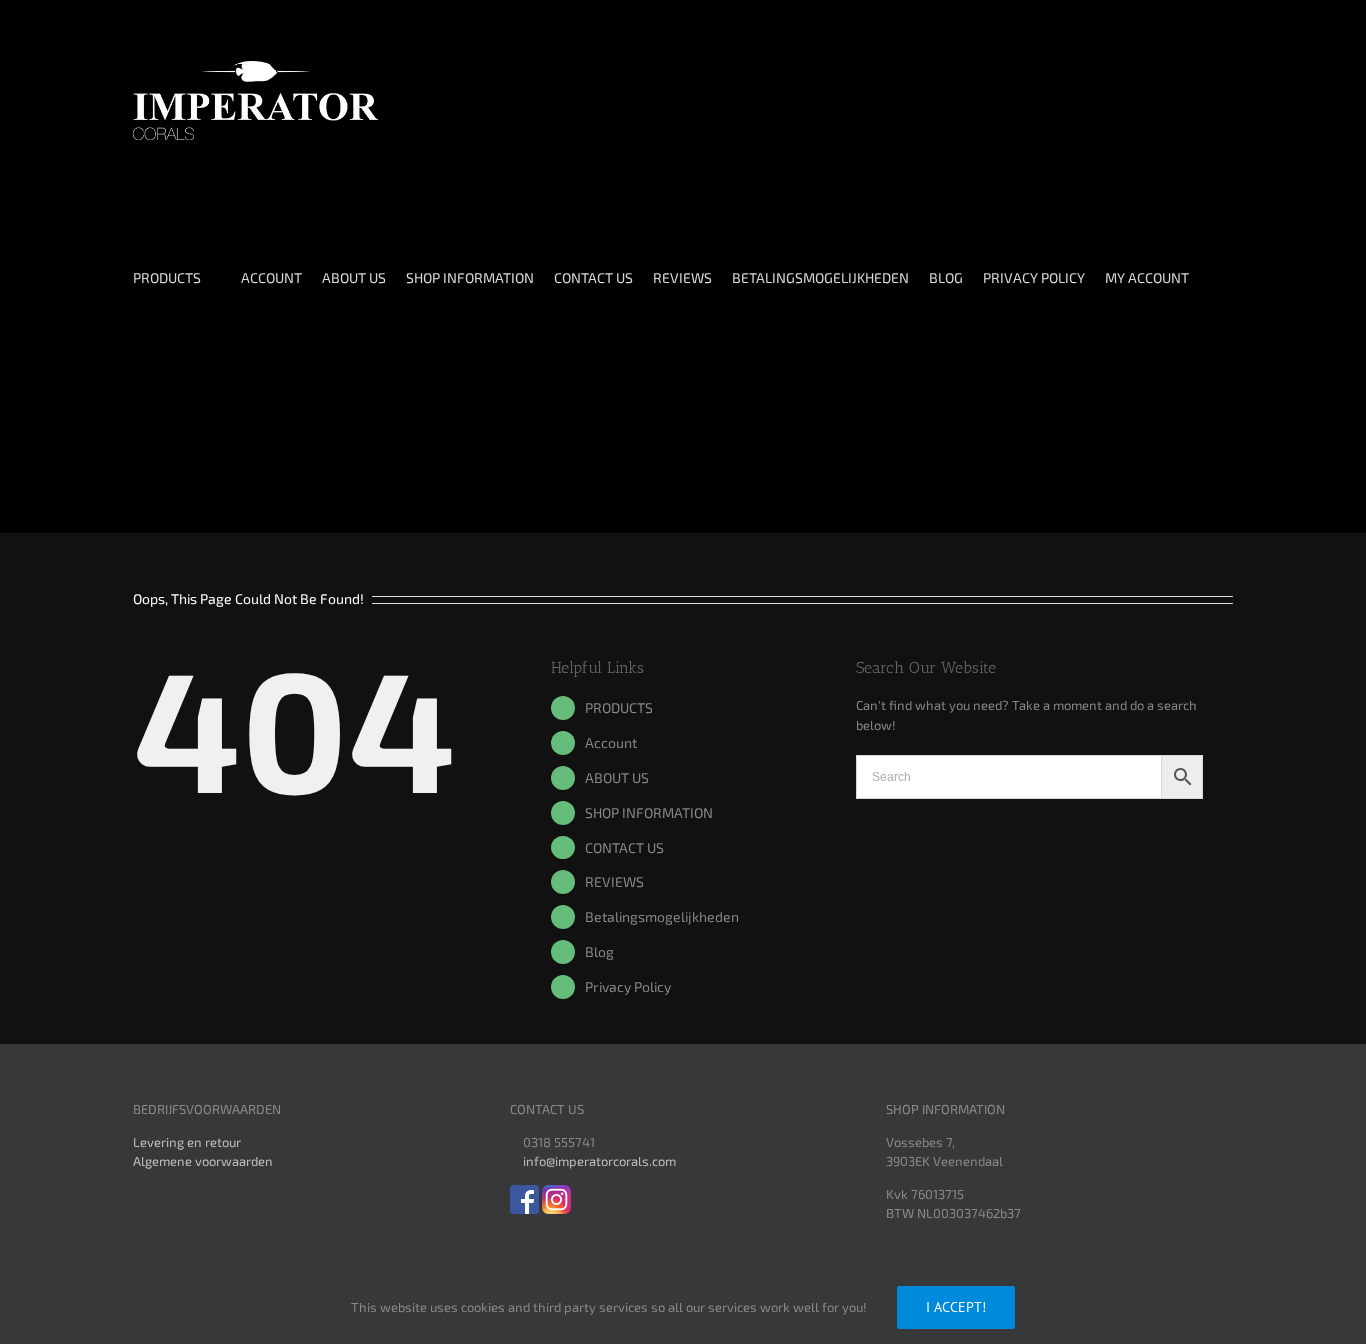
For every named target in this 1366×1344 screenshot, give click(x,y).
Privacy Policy (628, 986)
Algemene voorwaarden (203, 1161)
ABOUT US (617, 777)
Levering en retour (187, 1142)
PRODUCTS (619, 707)
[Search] (177, 448)
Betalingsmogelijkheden (662, 916)
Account (611, 742)
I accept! (956, 1307)
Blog (599, 951)
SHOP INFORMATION (649, 812)
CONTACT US (624, 847)
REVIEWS (614, 881)
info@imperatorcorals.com (599, 1161)
